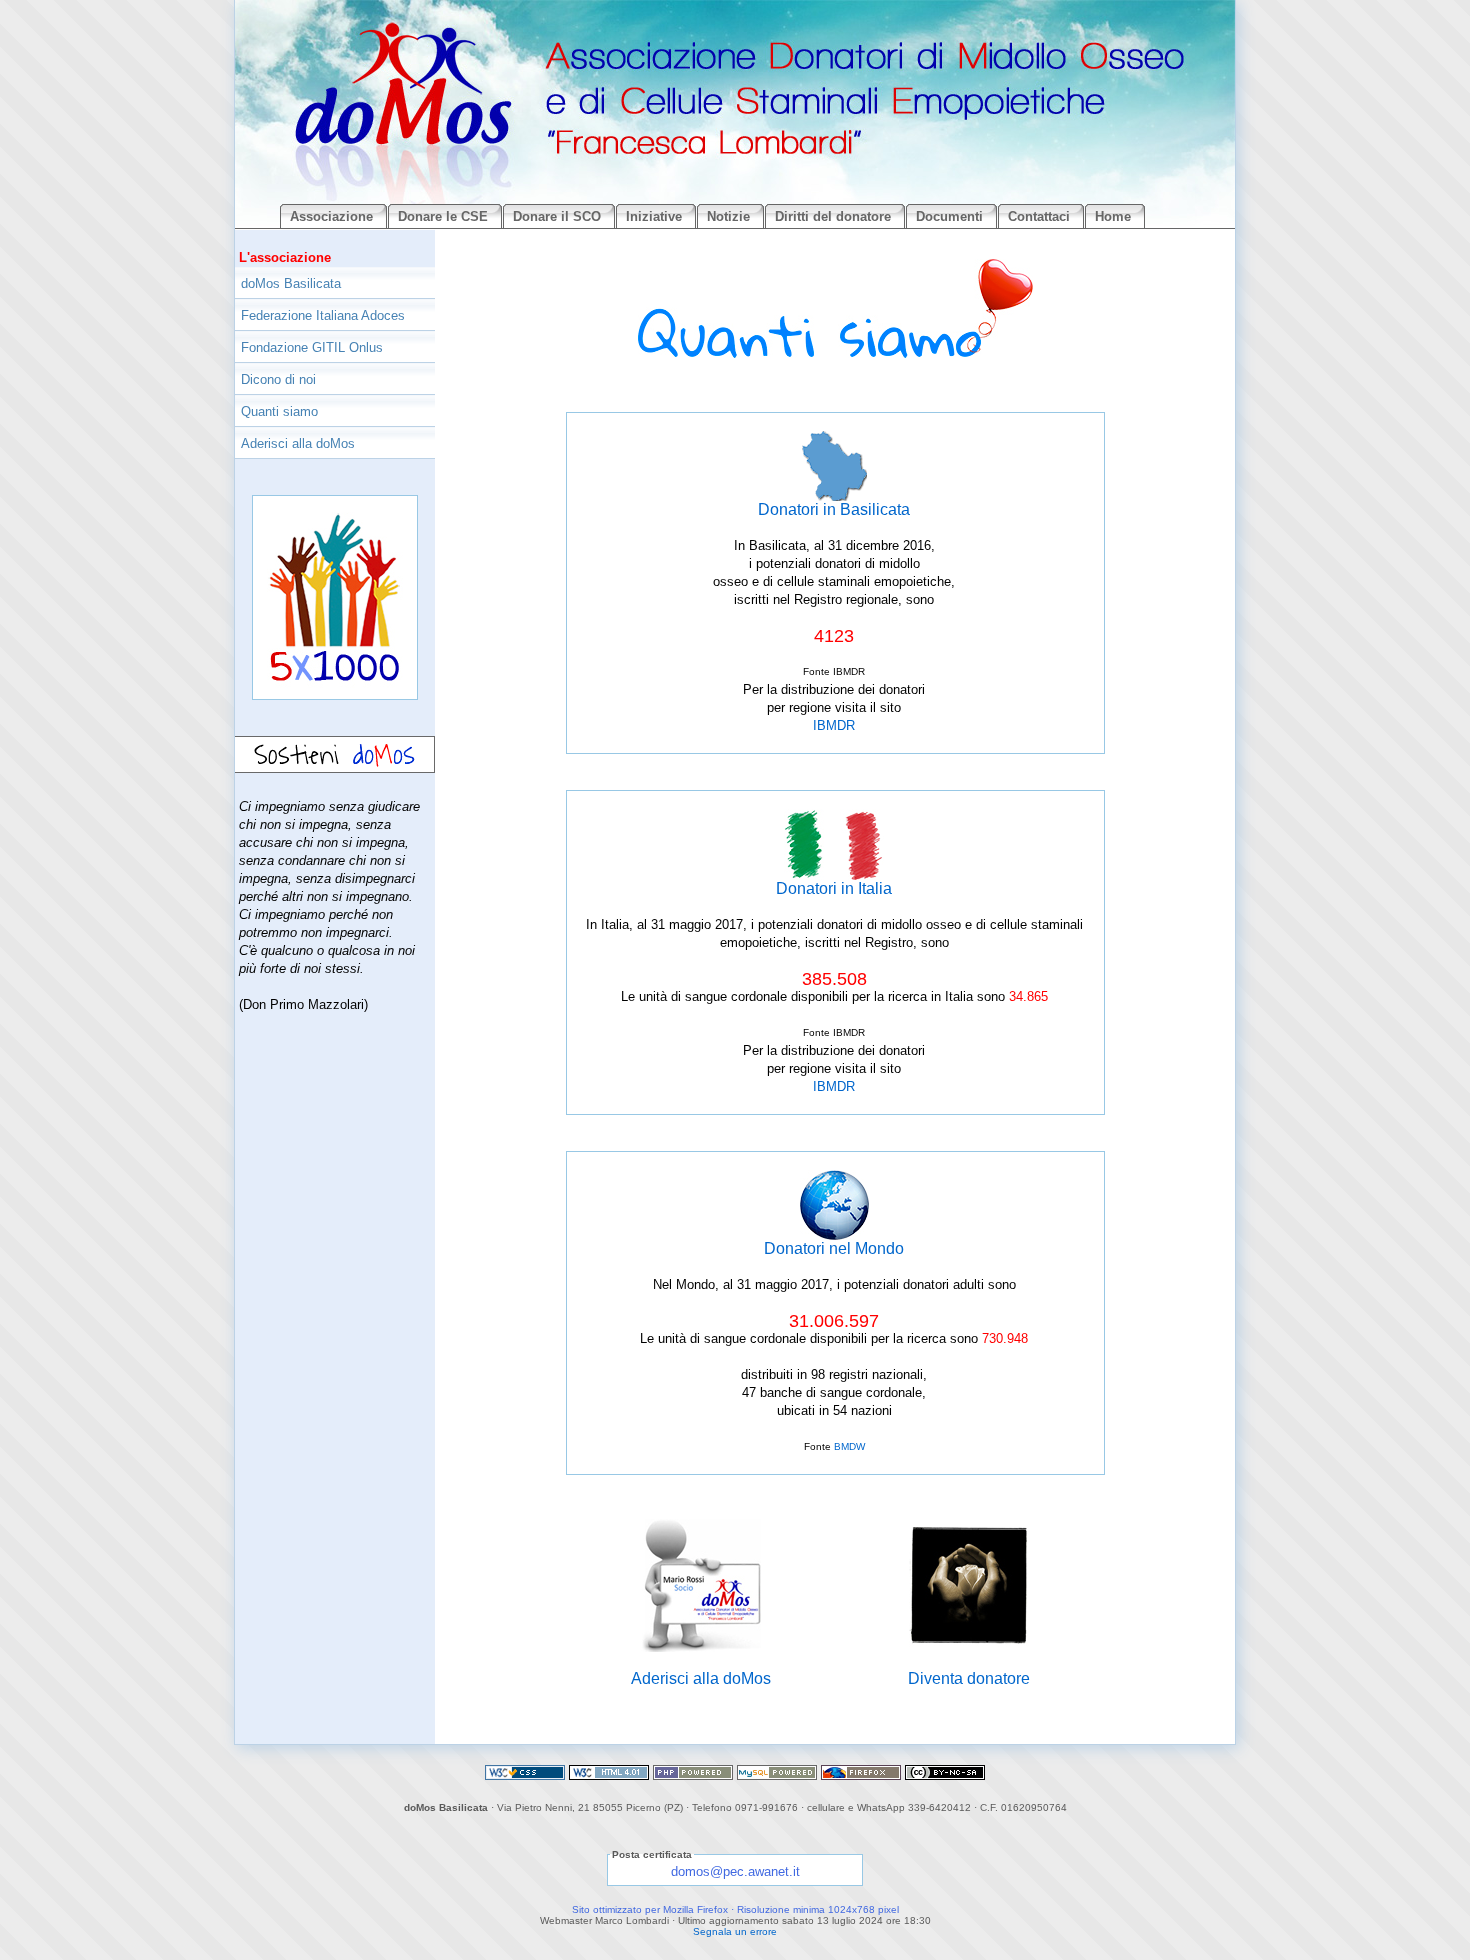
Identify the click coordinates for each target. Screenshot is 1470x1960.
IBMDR (834, 725)
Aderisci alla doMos (701, 1678)
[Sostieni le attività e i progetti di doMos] (335, 793)
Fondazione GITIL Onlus (312, 347)
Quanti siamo (279, 411)
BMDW (849, 1446)
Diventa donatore (969, 1678)
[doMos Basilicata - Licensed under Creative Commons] (945, 1774)
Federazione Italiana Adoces (323, 315)
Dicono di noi (278, 379)
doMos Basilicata (291, 283)
